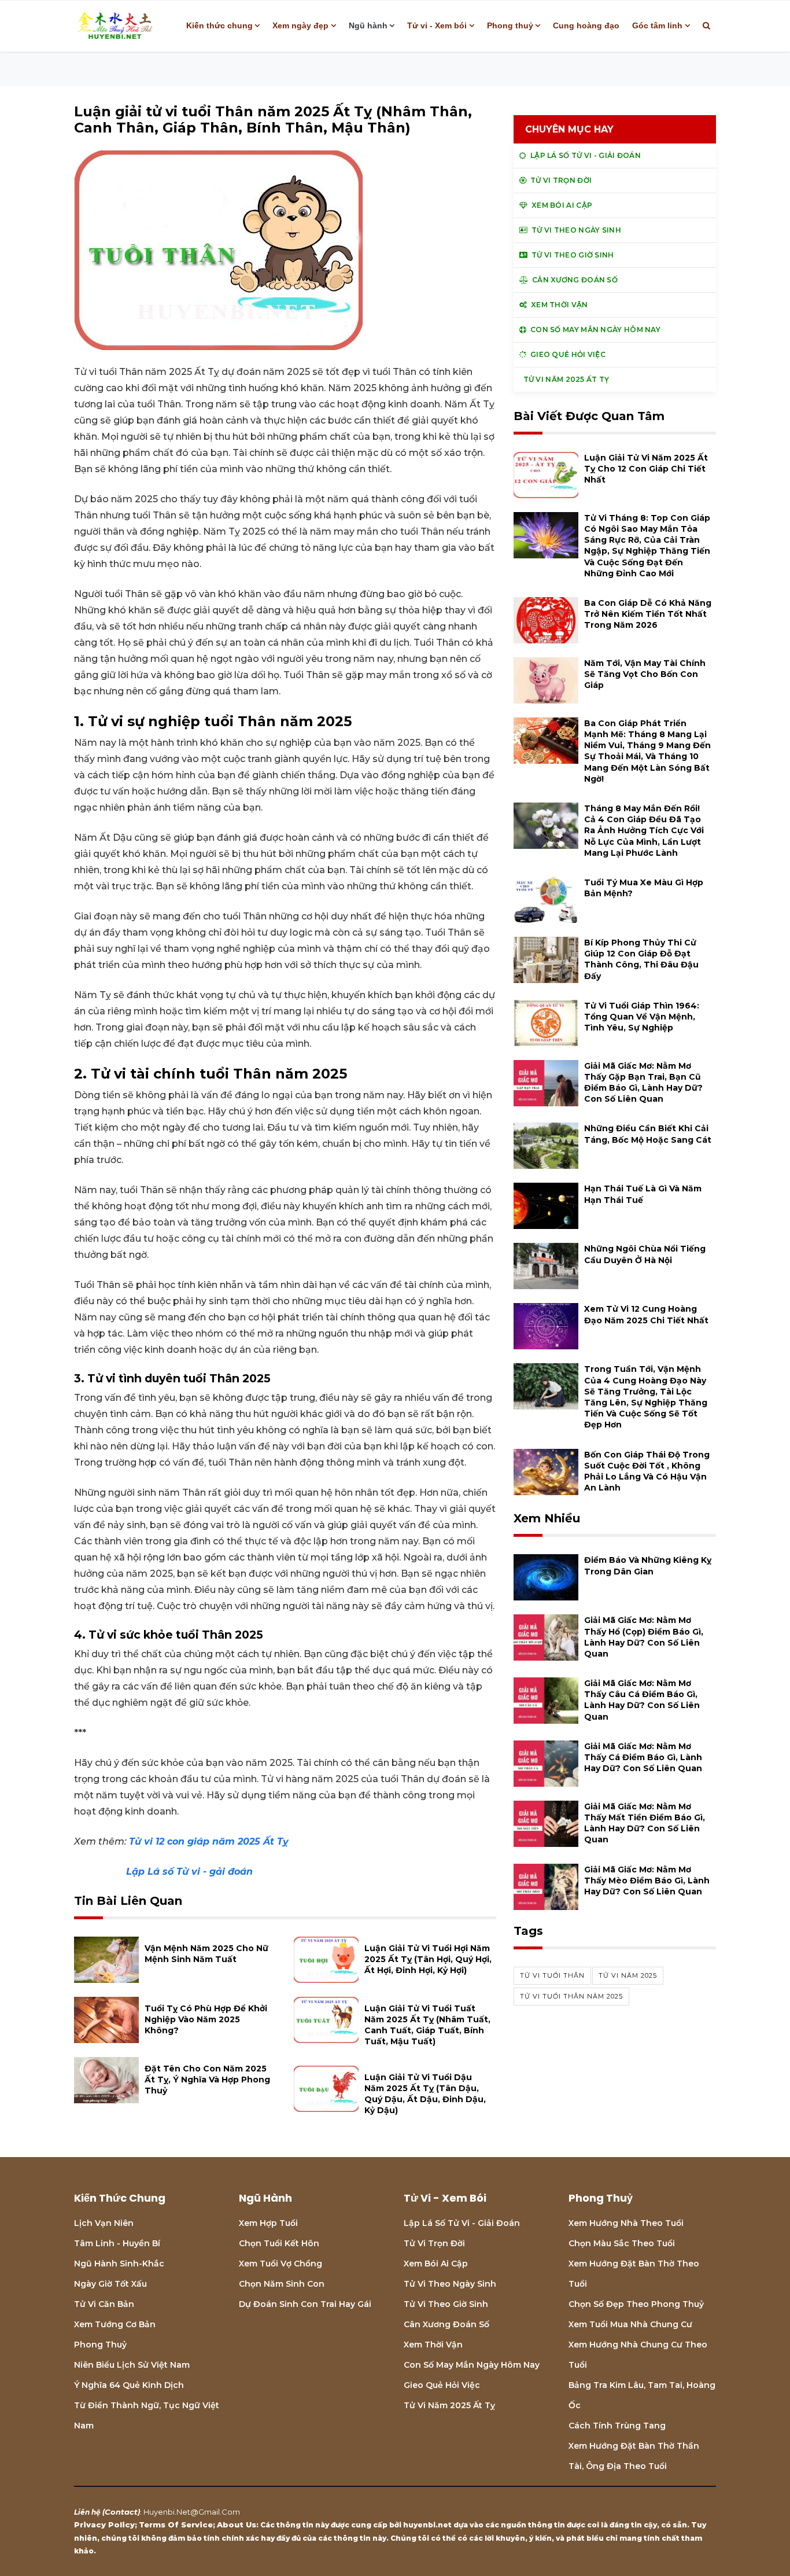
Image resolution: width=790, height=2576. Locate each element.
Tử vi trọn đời (434, 2243)
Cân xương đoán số (446, 2324)
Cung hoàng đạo (586, 25)
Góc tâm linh (657, 25)
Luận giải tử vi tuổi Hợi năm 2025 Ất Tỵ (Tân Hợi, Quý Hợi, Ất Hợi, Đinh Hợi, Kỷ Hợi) (428, 1959)
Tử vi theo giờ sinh (446, 2304)
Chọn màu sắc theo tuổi (622, 2243)
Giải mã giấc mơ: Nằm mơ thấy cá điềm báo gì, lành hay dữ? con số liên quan (643, 1757)
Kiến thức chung (219, 25)
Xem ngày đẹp (300, 25)
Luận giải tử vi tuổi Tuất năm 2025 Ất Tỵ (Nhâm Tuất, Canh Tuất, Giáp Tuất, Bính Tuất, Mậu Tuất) (427, 2025)
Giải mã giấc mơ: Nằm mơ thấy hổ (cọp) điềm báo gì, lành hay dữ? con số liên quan (644, 1637)
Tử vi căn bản (104, 2304)
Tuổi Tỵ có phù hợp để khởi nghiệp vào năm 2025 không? (206, 2019)
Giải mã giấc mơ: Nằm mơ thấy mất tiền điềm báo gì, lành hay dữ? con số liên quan (645, 1823)
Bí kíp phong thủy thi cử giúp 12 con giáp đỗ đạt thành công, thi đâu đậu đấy (641, 959)
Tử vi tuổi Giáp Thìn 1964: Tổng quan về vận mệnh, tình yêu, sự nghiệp (642, 1017)
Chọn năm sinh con (282, 2284)
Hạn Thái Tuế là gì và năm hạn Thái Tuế (643, 1194)
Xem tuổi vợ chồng (280, 2264)
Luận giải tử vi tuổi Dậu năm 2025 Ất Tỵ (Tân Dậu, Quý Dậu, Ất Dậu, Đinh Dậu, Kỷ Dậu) (425, 2094)
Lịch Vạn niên (104, 2223)
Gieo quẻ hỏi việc (442, 2385)
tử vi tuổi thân (552, 1975)
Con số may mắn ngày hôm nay (472, 2365)
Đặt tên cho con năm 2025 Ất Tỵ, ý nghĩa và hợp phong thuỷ (207, 2080)
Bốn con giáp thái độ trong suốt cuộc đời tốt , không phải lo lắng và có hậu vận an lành (647, 1471)
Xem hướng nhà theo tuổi (626, 2223)
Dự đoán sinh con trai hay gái (305, 2304)
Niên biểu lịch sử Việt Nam (132, 2365)
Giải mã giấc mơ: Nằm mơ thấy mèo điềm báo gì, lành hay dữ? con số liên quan (647, 1881)
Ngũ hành (368, 25)
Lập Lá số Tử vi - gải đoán (188, 1872)
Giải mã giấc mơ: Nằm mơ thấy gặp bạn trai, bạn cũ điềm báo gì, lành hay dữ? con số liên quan (643, 1083)
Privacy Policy (104, 2525)
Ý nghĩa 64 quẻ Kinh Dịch (129, 2385)
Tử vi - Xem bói (437, 25)
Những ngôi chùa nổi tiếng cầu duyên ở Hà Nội (645, 1254)
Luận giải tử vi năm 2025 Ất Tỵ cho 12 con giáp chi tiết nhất (646, 469)
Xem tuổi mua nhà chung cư (630, 2324)
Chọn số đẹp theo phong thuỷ (636, 2304)
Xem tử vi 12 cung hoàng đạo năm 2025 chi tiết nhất (646, 1314)
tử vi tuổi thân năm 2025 (571, 1996)
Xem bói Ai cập (436, 2264)
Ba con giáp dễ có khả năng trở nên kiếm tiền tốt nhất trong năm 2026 (648, 614)
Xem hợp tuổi (268, 2223)
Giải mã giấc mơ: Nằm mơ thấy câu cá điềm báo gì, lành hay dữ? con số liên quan (642, 1700)
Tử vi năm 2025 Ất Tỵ (449, 2405)
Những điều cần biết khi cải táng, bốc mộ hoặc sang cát (648, 1134)
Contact (121, 2512)
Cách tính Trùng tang (617, 2426)
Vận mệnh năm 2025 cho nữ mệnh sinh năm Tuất (206, 1954)
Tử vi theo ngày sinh (450, 2284)
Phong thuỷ (510, 25)
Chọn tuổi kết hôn (279, 2243)
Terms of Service (176, 2525)
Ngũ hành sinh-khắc (119, 2264)
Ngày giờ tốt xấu (110, 2284)
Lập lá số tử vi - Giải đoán (462, 2223)
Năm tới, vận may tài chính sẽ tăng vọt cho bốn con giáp (645, 674)
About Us (237, 2525)
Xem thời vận (433, 2345)
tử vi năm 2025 (628, 1975)
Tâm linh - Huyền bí (117, 2243)
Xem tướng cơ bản (115, 2324)
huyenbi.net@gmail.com (192, 2512)
